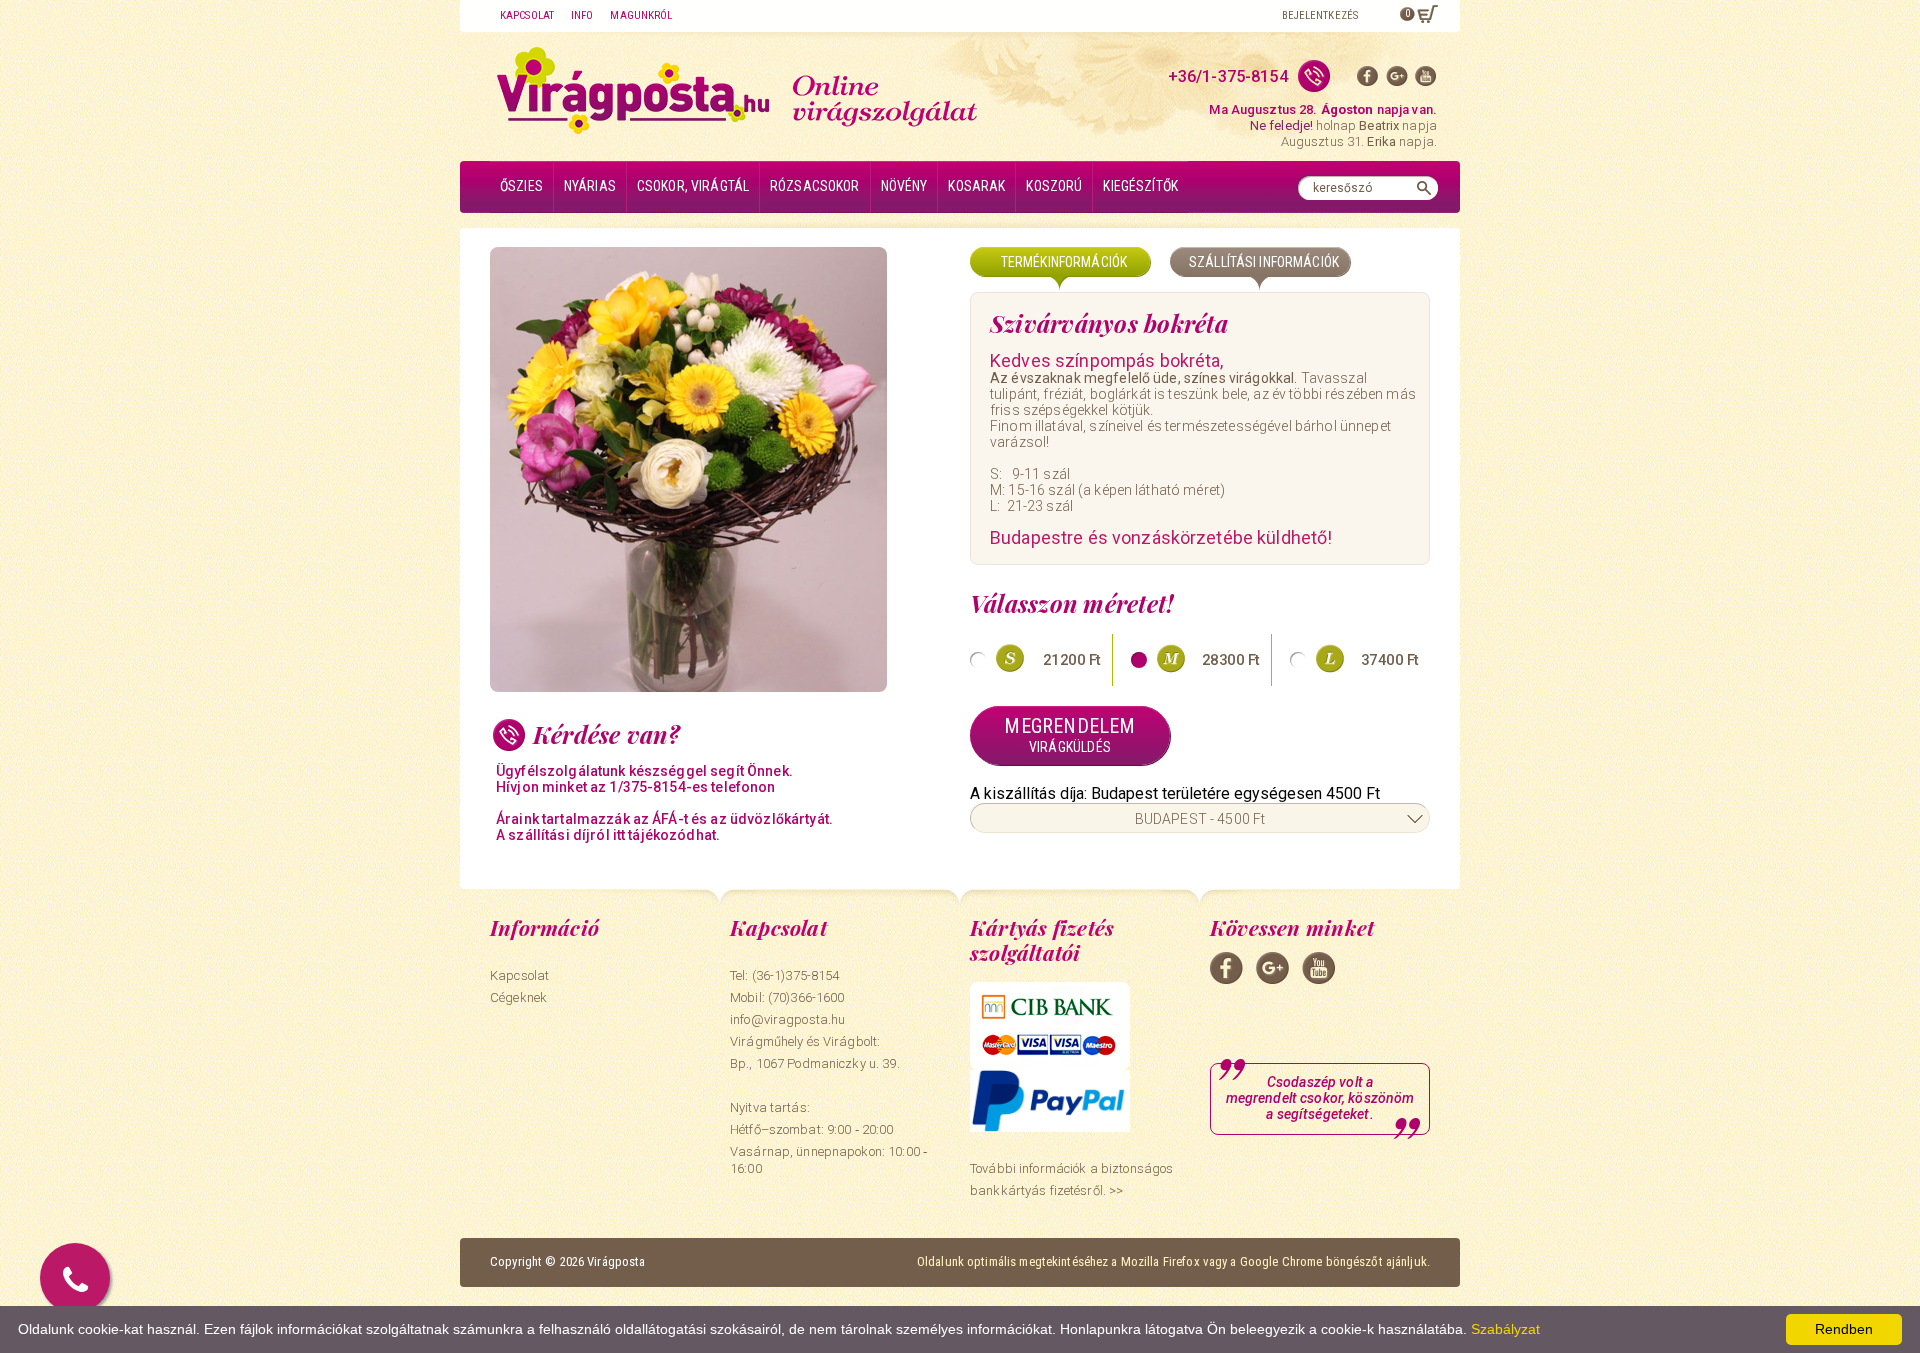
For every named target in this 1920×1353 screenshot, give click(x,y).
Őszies (521, 186)
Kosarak (976, 186)
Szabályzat (1505, 1329)
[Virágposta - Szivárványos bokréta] (720, 469)
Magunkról (641, 15)
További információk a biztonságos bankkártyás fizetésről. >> (1071, 1179)
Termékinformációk (1064, 262)
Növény (904, 186)
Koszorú (1054, 186)
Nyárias (590, 186)
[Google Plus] (1397, 80)
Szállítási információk (1264, 262)
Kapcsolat (527, 15)
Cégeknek (518, 997)
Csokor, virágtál (693, 186)
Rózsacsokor (815, 186)
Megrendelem (1069, 734)
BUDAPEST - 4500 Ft (1200, 819)
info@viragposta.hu (787, 1019)
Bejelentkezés (1320, 15)
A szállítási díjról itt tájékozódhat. (608, 835)
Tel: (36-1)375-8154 (784, 975)
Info (582, 15)
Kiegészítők (1140, 186)
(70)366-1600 (806, 997)
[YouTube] (1426, 80)
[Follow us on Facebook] (1368, 80)
